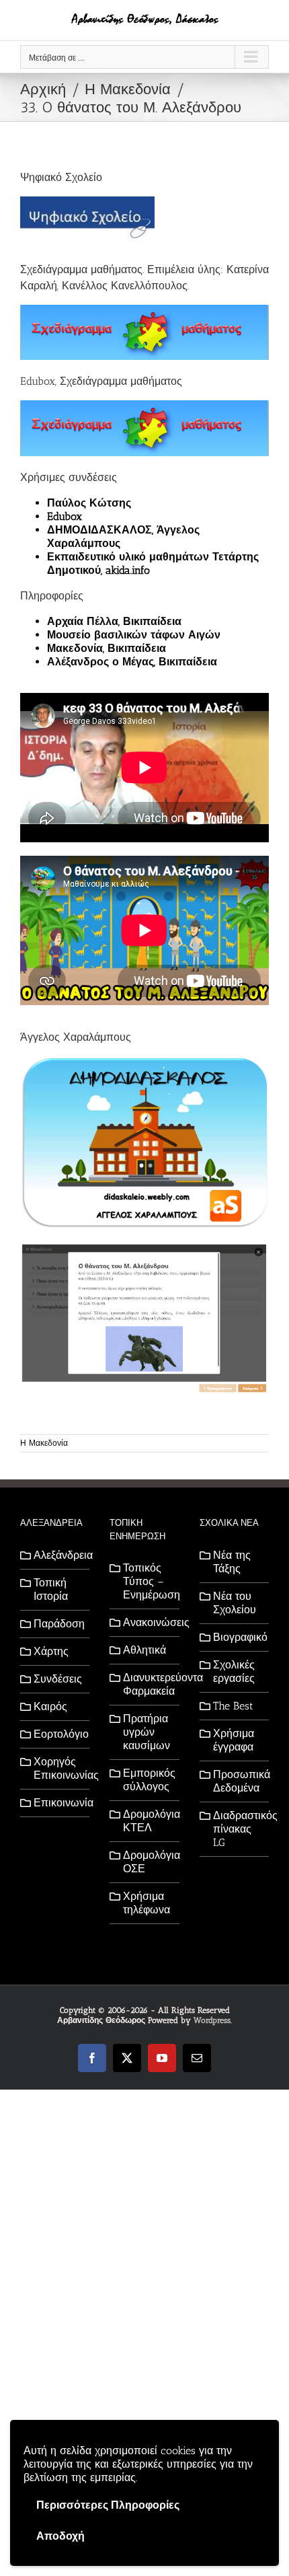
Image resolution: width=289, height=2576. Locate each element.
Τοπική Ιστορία (51, 1589)
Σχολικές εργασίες (234, 1671)
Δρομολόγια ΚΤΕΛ (148, 1821)
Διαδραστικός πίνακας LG (238, 1829)
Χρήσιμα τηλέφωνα (147, 1903)
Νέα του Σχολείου (235, 1603)
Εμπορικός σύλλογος (148, 1780)
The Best (233, 1706)
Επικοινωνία (58, 1803)
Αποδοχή (60, 2536)
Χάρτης (51, 1651)
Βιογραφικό (238, 1637)
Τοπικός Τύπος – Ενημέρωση (148, 1581)
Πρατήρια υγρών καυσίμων (147, 1732)
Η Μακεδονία (44, 1443)
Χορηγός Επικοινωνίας (58, 1768)
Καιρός (50, 1706)
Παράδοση (58, 1624)
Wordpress (212, 2020)
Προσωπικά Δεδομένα (238, 1781)
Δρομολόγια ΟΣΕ (148, 1862)
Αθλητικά (144, 1650)
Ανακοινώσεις (148, 1622)
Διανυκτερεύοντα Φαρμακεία (148, 1684)
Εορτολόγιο (58, 1734)
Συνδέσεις (58, 1679)
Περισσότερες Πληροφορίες (108, 2505)
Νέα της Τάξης (232, 1562)
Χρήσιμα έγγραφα (234, 1740)
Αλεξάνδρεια (58, 1555)
